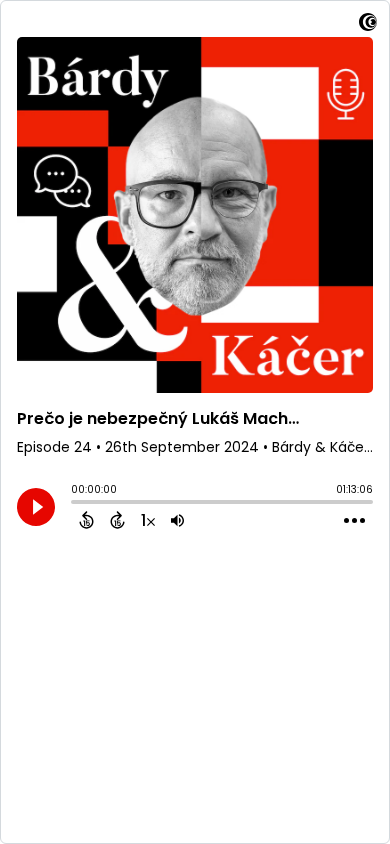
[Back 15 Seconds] (86, 520)
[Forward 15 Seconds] (117, 520)
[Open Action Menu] (354, 521)
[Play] (36, 507)
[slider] (76, 504)
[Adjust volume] (177, 520)
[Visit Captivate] (368, 25)
